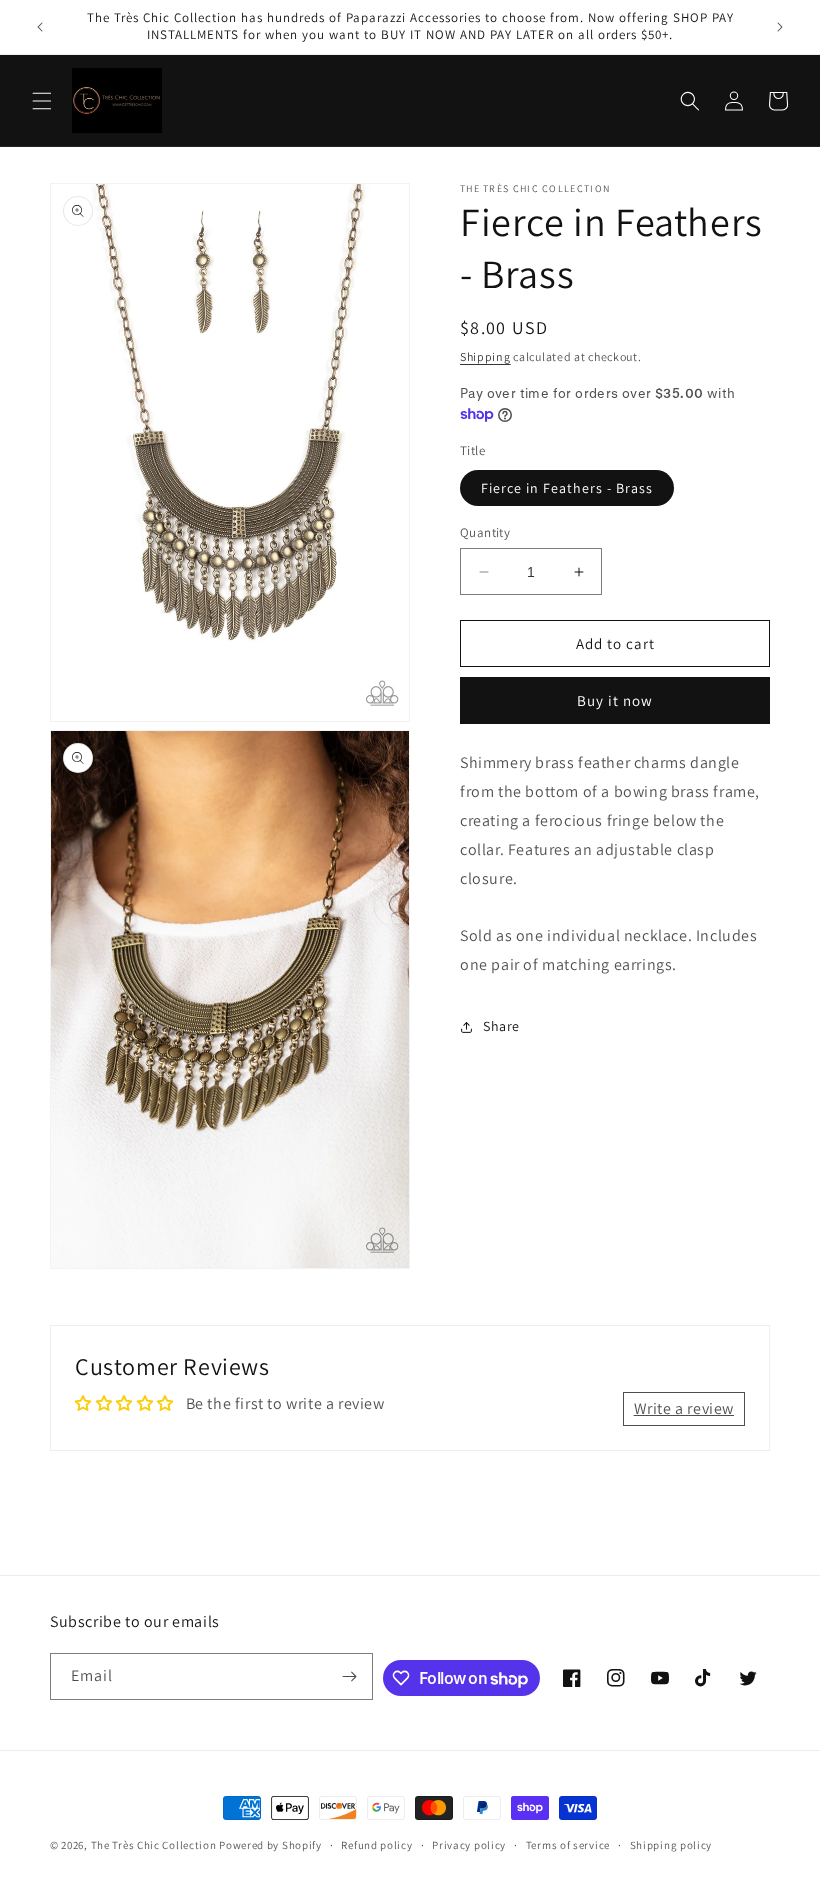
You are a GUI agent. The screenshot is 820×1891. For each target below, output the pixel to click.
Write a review (684, 1408)
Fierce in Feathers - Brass (567, 488)
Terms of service (568, 1845)
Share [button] (501, 1026)
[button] (42, 101)
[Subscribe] (350, 1676)
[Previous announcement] (40, 27)
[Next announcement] (780, 27)
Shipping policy (671, 1845)
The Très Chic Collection (154, 1845)
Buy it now (615, 700)
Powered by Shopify (270, 1845)
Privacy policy (469, 1845)
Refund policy (376, 1845)
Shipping (485, 356)
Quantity (485, 532)
